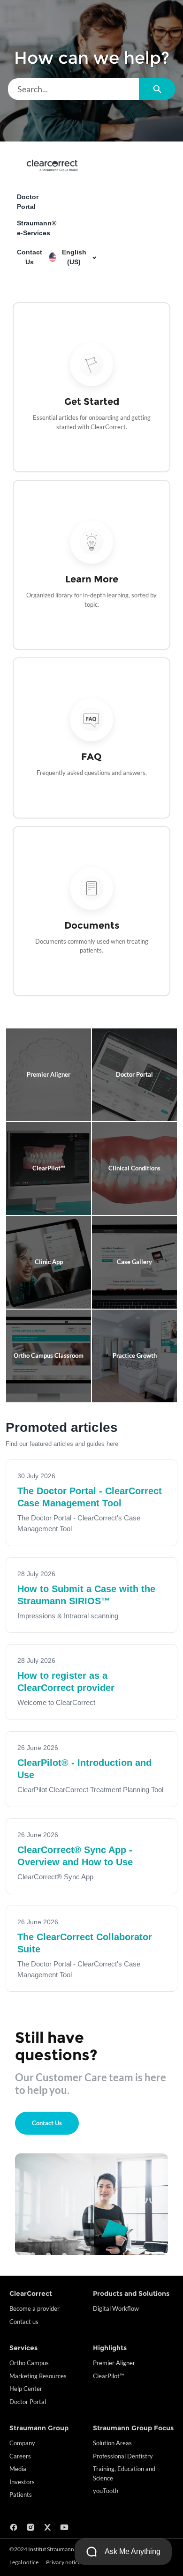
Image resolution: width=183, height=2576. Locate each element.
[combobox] (73, 89)
